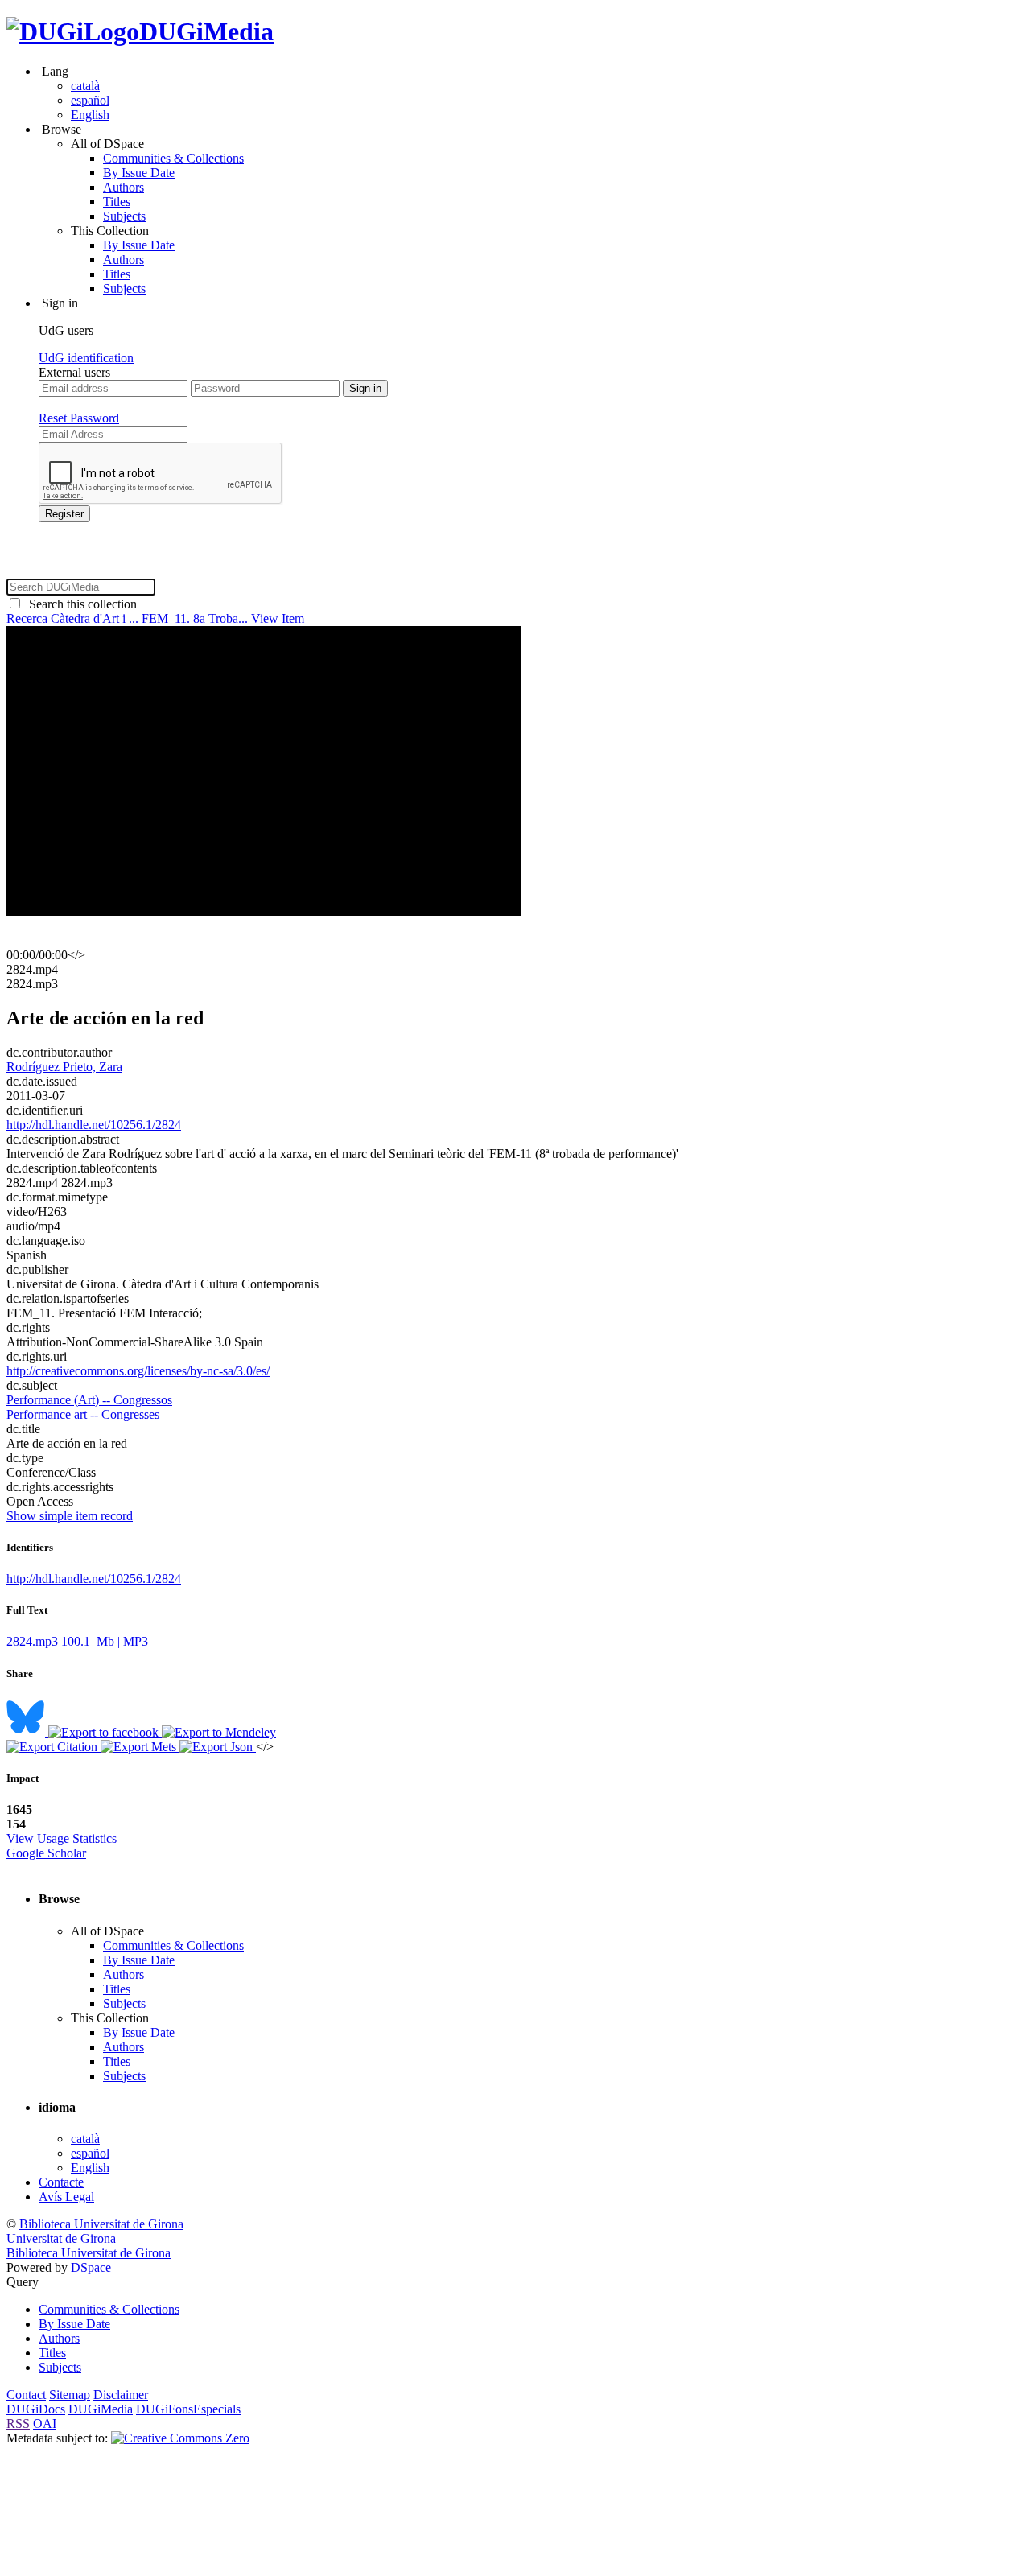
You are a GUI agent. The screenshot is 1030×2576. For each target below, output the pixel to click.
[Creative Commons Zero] (180, 2438)
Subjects (124, 216)
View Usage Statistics (62, 1838)
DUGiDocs (36, 2409)
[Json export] (218, 1747)
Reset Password (79, 418)
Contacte (61, 2182)
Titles (117, 202)
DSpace (91, 2267)
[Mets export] (140, 1747)
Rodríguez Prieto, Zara (64, 1067)
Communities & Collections (173, 158)
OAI (45, 2424)
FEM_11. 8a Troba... (196, 618)
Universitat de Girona (61, 2238)
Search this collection (80, 604)
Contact (26, 2395)
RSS (18, 2424)
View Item (278, 618)
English (90, 115)
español (90, 100)
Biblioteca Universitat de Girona (101, 2224)
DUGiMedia (206, 31)
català (85, 86)
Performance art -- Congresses (83, 1414)
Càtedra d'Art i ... (96, 618)
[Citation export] (54, 1747)
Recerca (27, 618)
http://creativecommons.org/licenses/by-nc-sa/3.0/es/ (138, 1371)
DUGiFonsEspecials (188, 2409)
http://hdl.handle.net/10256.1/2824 (94, 1125)
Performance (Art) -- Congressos (89, 1400)
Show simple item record (70, 1516)
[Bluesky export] (27, 1732)
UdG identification (86, 358)
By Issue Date (139, 173)
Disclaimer (121, 2395)
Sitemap (70, 2395)
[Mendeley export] (219, 1732)
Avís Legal (66, 2197)
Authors (124, 187)
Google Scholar (46, 1853)
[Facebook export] (105, 1732)
